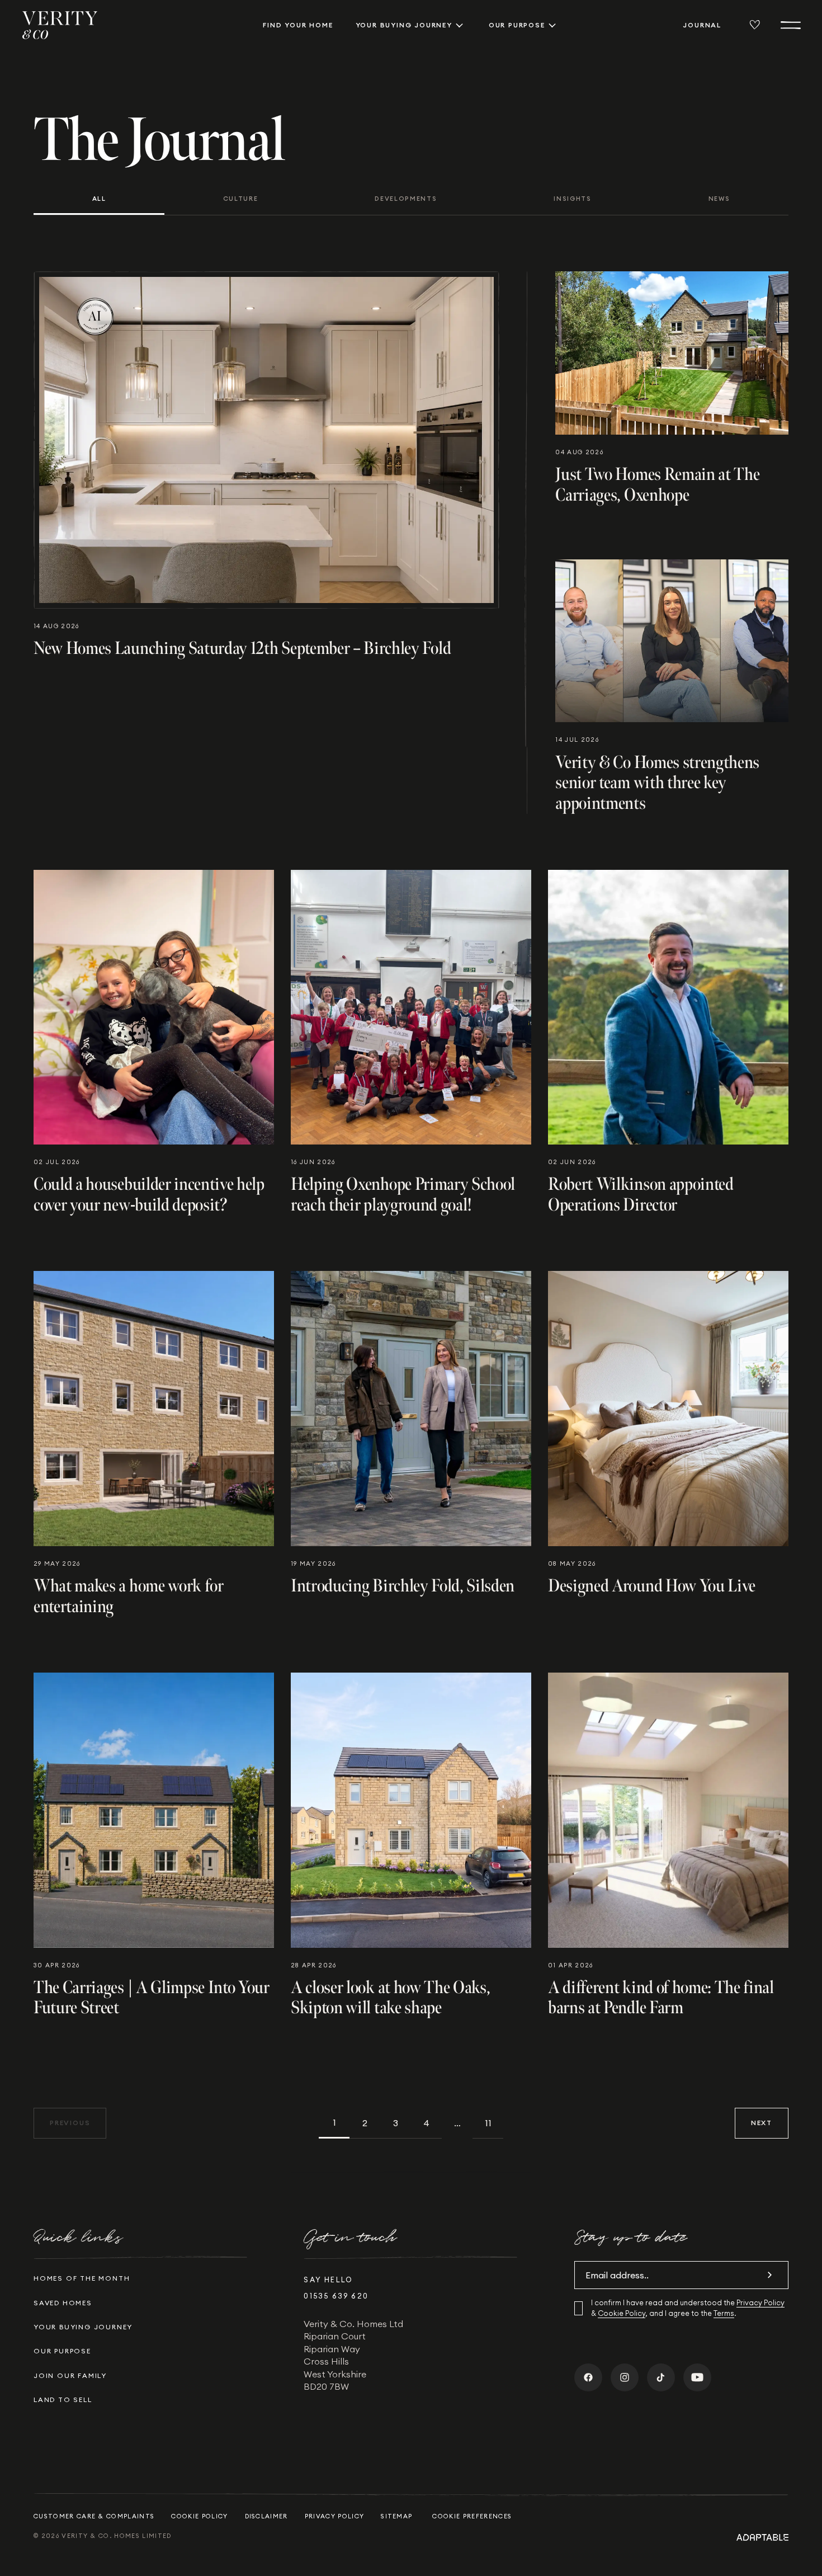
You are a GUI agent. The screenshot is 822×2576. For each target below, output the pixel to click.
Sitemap (396, 2516)
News (719, 199)
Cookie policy (199, 2516)
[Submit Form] (769, 2275)
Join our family (70, 2375)
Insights (572, 199)
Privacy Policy (760, 2302)
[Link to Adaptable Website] (762, 2537)
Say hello (328, 2280)
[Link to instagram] (625, 2377)
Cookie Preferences (472, 2516)
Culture (241, 199)
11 (488, 2123)
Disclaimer (266, 2516)
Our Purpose (517, 25)
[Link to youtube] (697, 2377)
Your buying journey (404, 25)
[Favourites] (755, 25)
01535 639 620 (336, 2296)
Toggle (459, 25)
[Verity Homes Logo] (60, 25)
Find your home (298, 25)
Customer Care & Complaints (94, 2516)
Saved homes (63, 2303)
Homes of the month (82, 2278)
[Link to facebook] (588, 2377)
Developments (406, 199)
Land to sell (63, 2400)
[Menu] (791, 25)
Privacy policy (334, 2516)
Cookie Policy (622, 2313)
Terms (724, 2313)
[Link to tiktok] (661, 2377)
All (99, 199)
